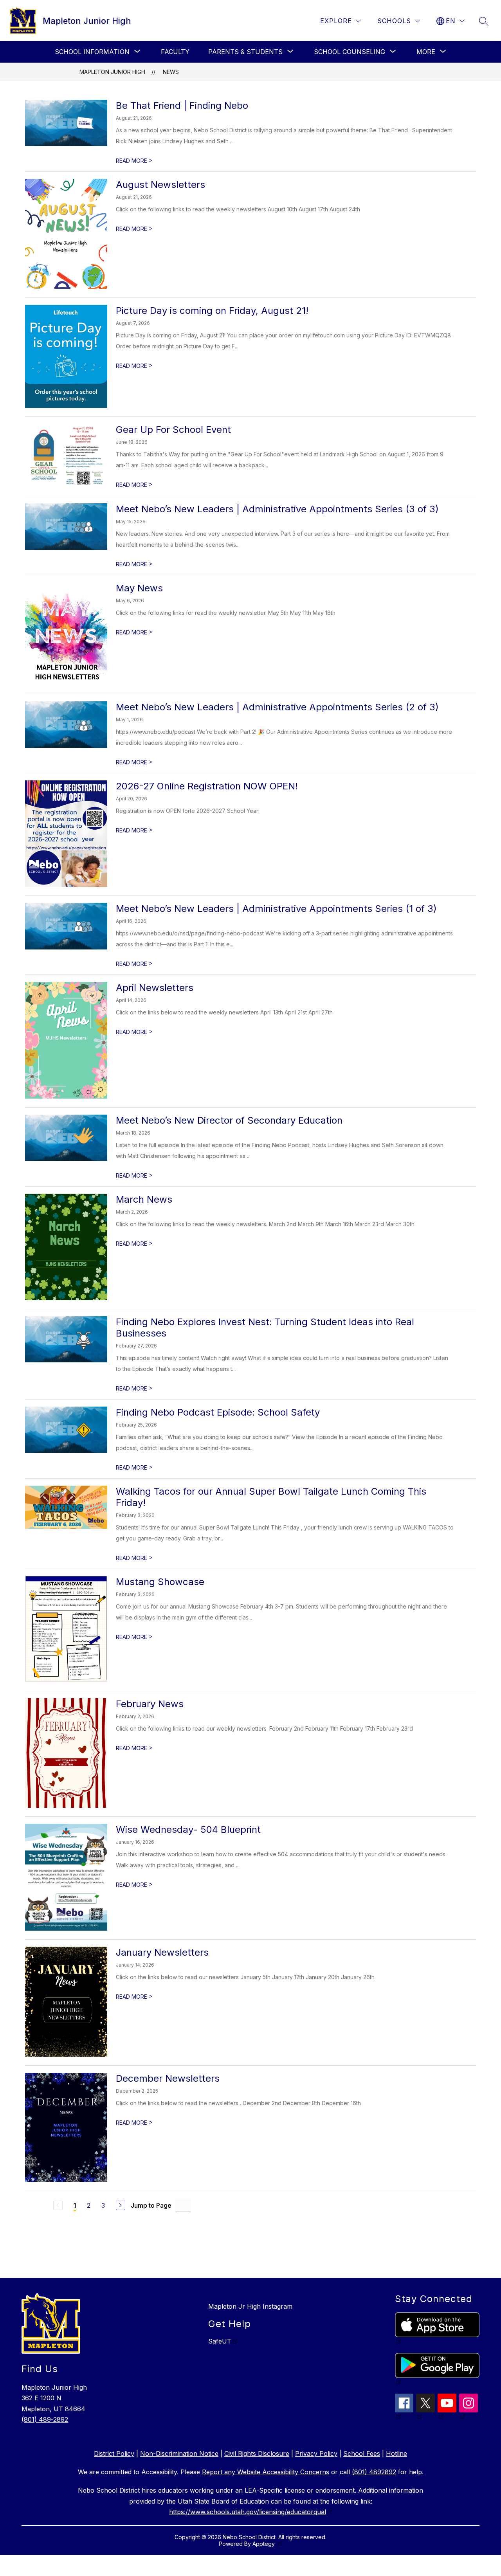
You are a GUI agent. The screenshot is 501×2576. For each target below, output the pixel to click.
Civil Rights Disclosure (257, 2454)
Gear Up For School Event (173, 430)
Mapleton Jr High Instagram (250, 2306)
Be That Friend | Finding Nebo (182, 105)
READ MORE (134, 161)
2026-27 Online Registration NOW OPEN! (207, 786)
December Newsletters (168, 2078)
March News (144, 1199)
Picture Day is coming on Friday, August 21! (212, 311)
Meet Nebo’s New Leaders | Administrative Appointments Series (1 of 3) (276, 909)
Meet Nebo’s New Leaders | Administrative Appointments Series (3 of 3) (277, 509)
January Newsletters (162, 1952)
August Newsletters (160, 185)
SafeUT (220, 2341)
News (171, 72)
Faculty (175, 52)
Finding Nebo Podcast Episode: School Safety (218, 1412)
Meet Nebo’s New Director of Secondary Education (229, 1120)
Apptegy (264, 2544)
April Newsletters (155, 988)
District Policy (114, 2454)
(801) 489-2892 (45, 2419)
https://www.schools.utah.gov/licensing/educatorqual (248, 2512)
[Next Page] (121, 2205)
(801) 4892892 (374, 2472)
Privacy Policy (316, 2454)
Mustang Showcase (160, 1582)
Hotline (396, 2454)
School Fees (362, 2454)
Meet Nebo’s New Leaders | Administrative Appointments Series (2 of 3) (277, 707)
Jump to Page (151, 2205)
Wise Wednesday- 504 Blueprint (188, 1829)
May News (139, 588)
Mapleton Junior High (112, 72)
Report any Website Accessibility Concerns (266, 2472)
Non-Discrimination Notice (179, 2454)
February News (150, 1704)
